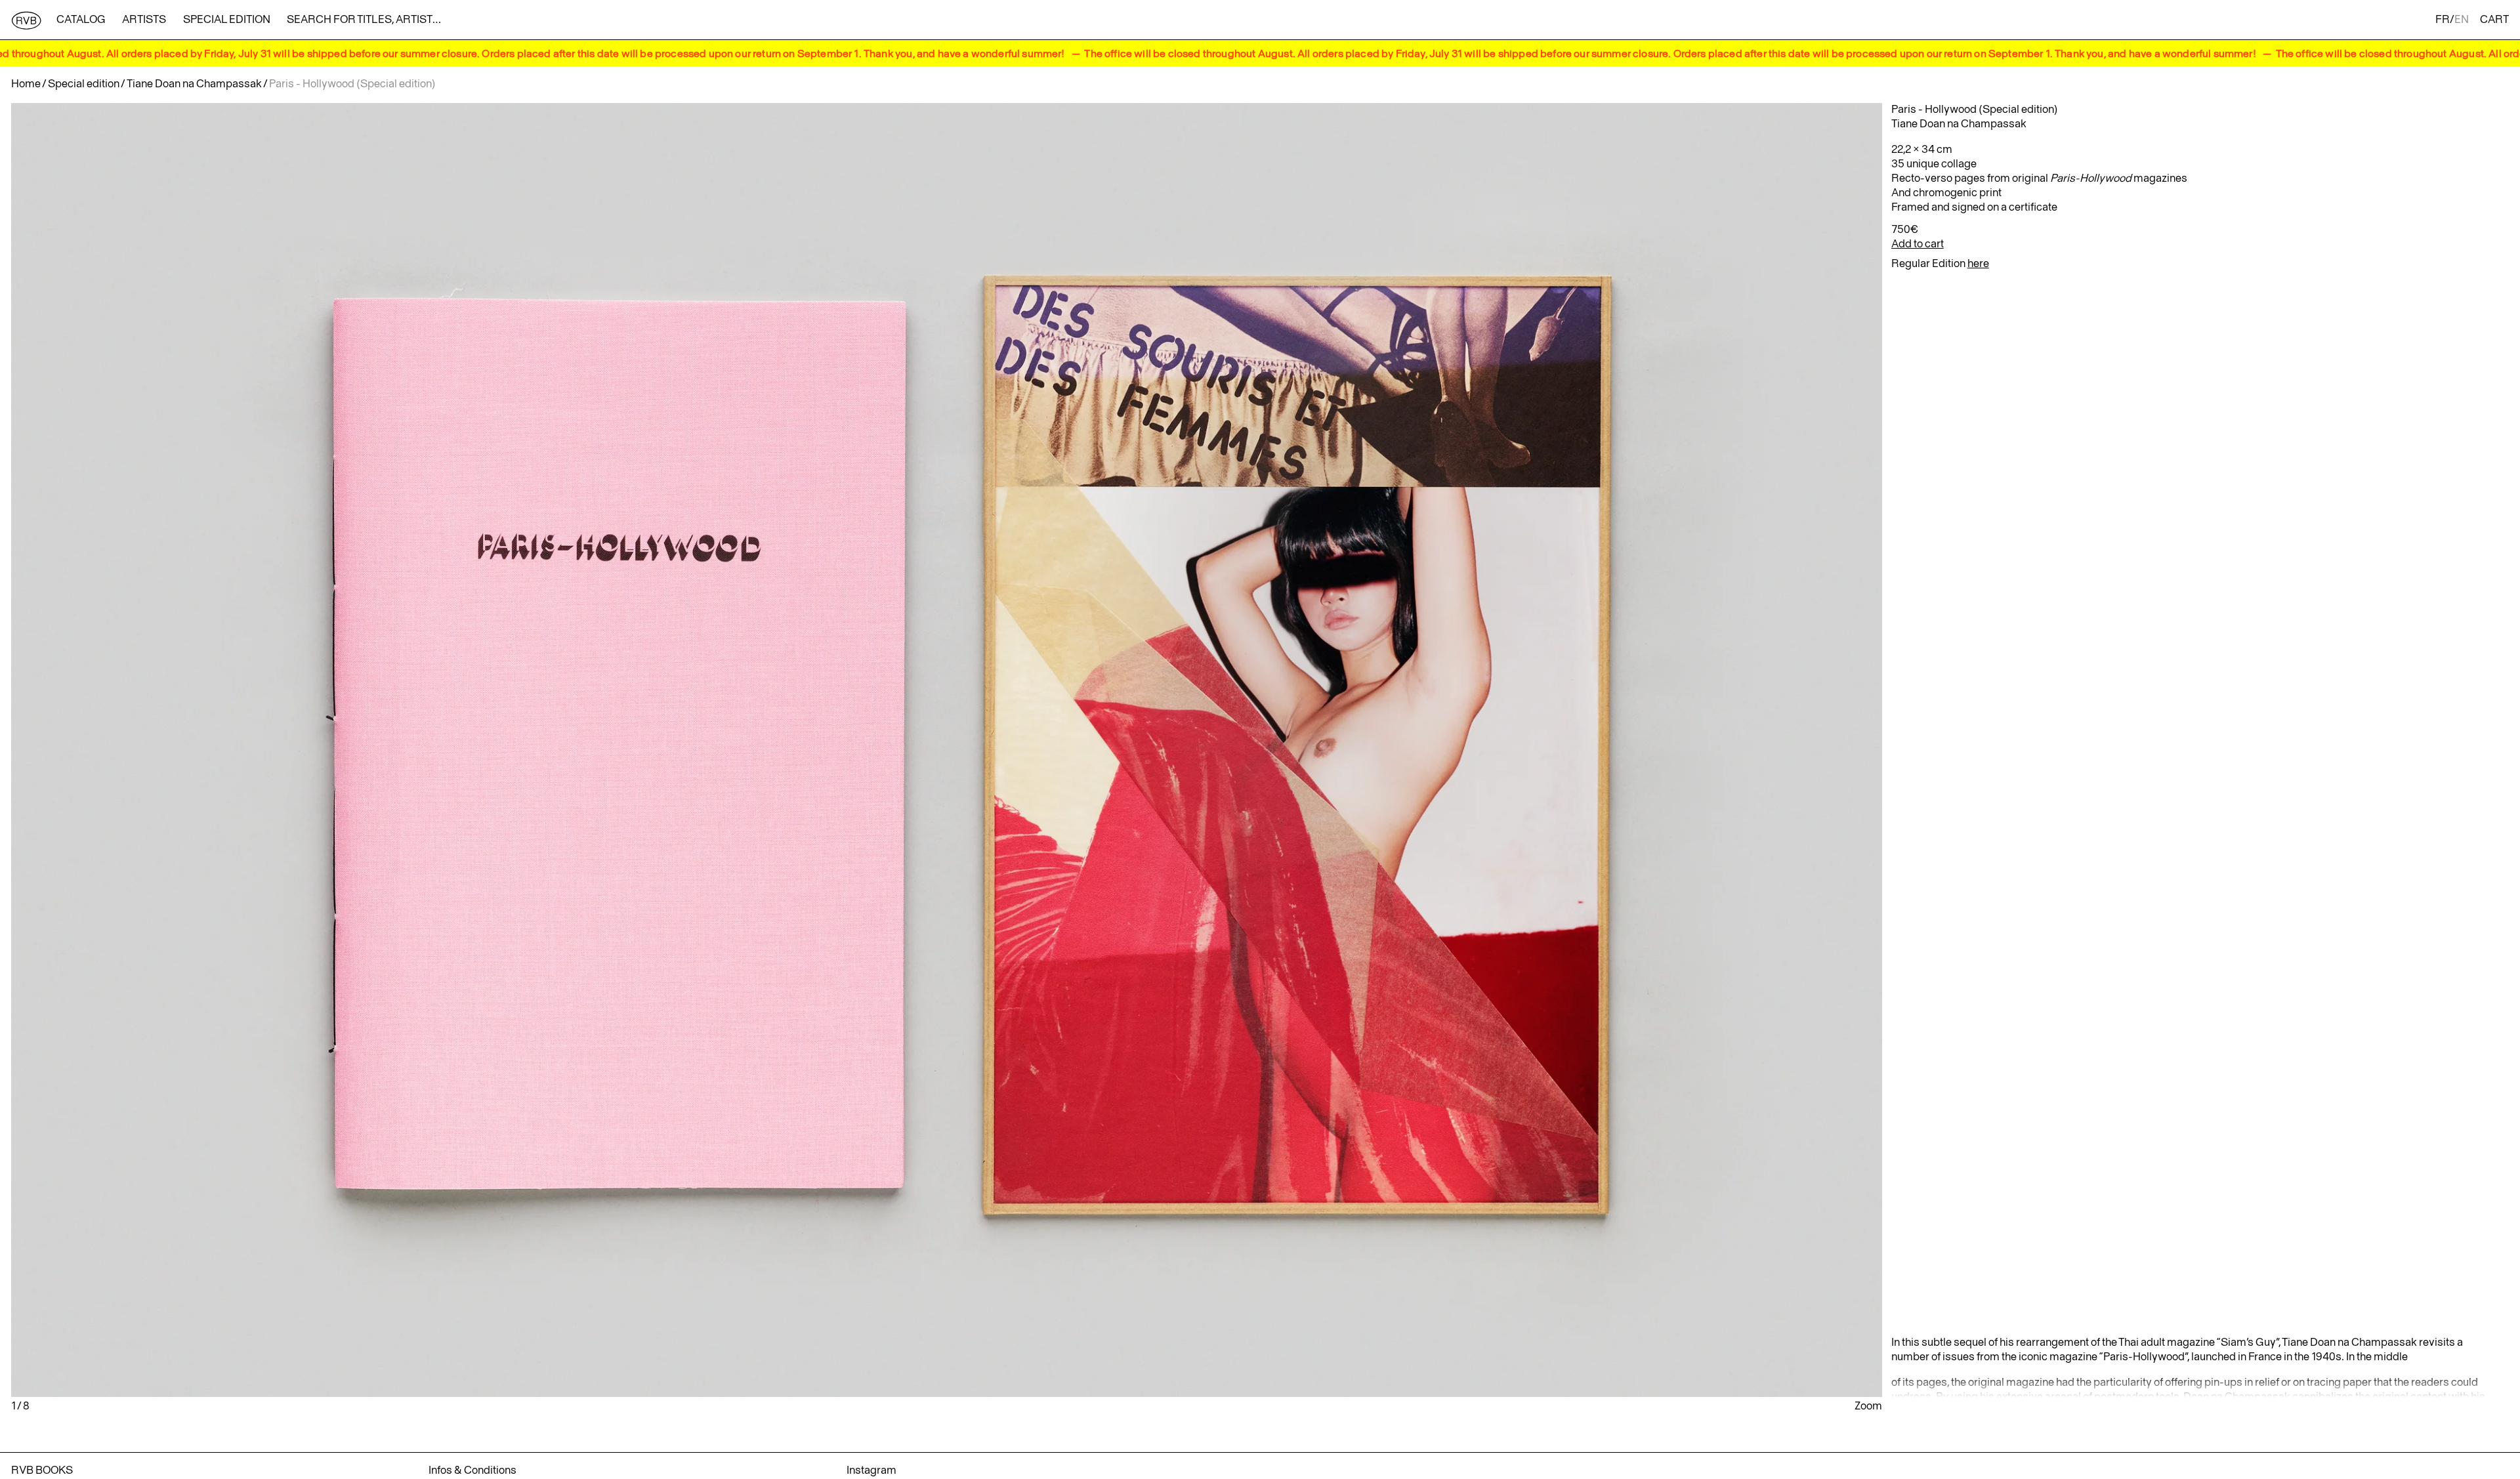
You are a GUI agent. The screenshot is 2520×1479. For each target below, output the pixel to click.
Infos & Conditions (472, 1470)
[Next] (1570, 750)
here (1978, 264)
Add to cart (1918, 244)
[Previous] (323, 750)
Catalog (81, 20)
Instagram (871, 1470)
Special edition (227, 20)
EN (2462, 20)
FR (2443, 20)
